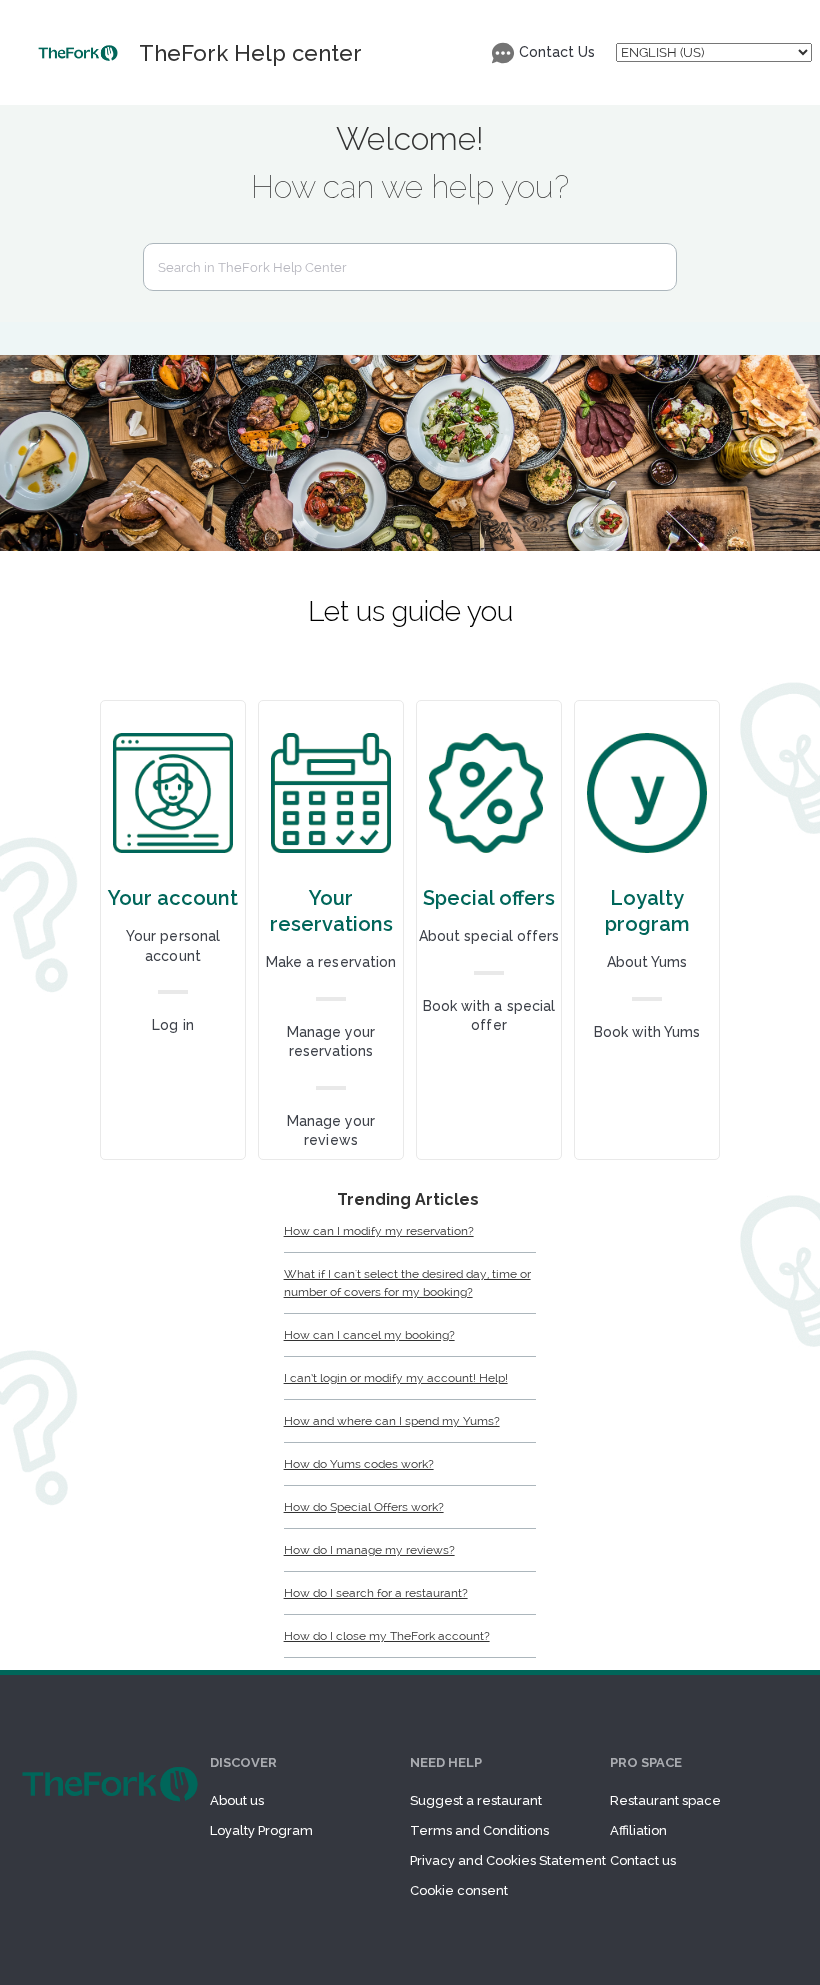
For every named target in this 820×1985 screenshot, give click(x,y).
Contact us (643, 1860)
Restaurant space (665, 1800)
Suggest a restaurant (476, 1800)
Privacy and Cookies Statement (508, 1860)
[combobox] (410, 267)
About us (237, 1800)
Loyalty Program (261, 1830)
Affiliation (638, 1830)
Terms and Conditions (479, 1830)
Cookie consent (459, 1890)
